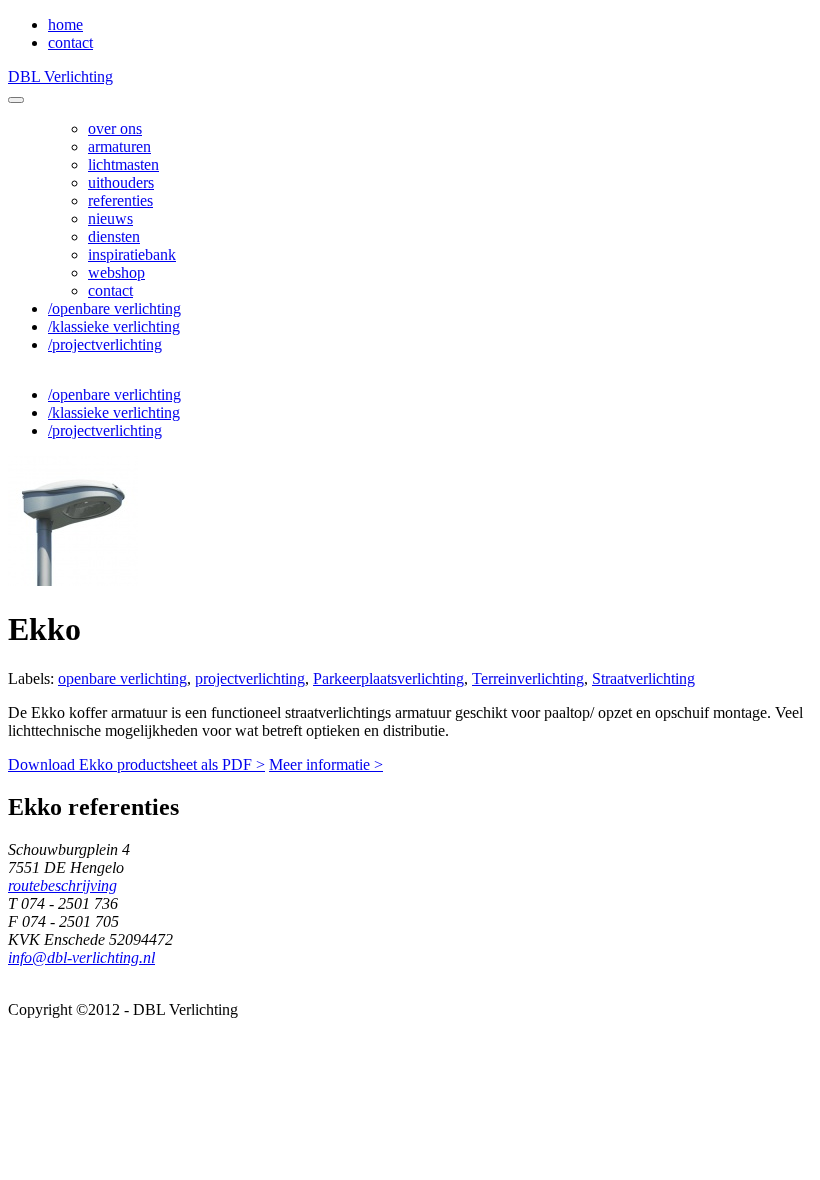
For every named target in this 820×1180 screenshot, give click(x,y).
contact (70, 42)
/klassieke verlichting (114, 326)
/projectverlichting (105, 344)
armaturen (119, 146)
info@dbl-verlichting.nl (81, 957)
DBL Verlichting (60, 76)
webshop (116, 272)
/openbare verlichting (114, 308)
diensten (114, 236)
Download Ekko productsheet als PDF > (136, 764)
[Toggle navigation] (16, 100)
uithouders (121, 182)
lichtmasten (123, 164)
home (65, 24)
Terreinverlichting (528, 678)
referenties (120, 200)
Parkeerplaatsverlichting (388, 678)
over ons (115, 128)
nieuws (110, 218)
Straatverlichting (643, 678)
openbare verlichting (122, 678)
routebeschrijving (62, 885)
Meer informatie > (326, 764)
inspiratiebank (132, 254)
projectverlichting (250, 678)
